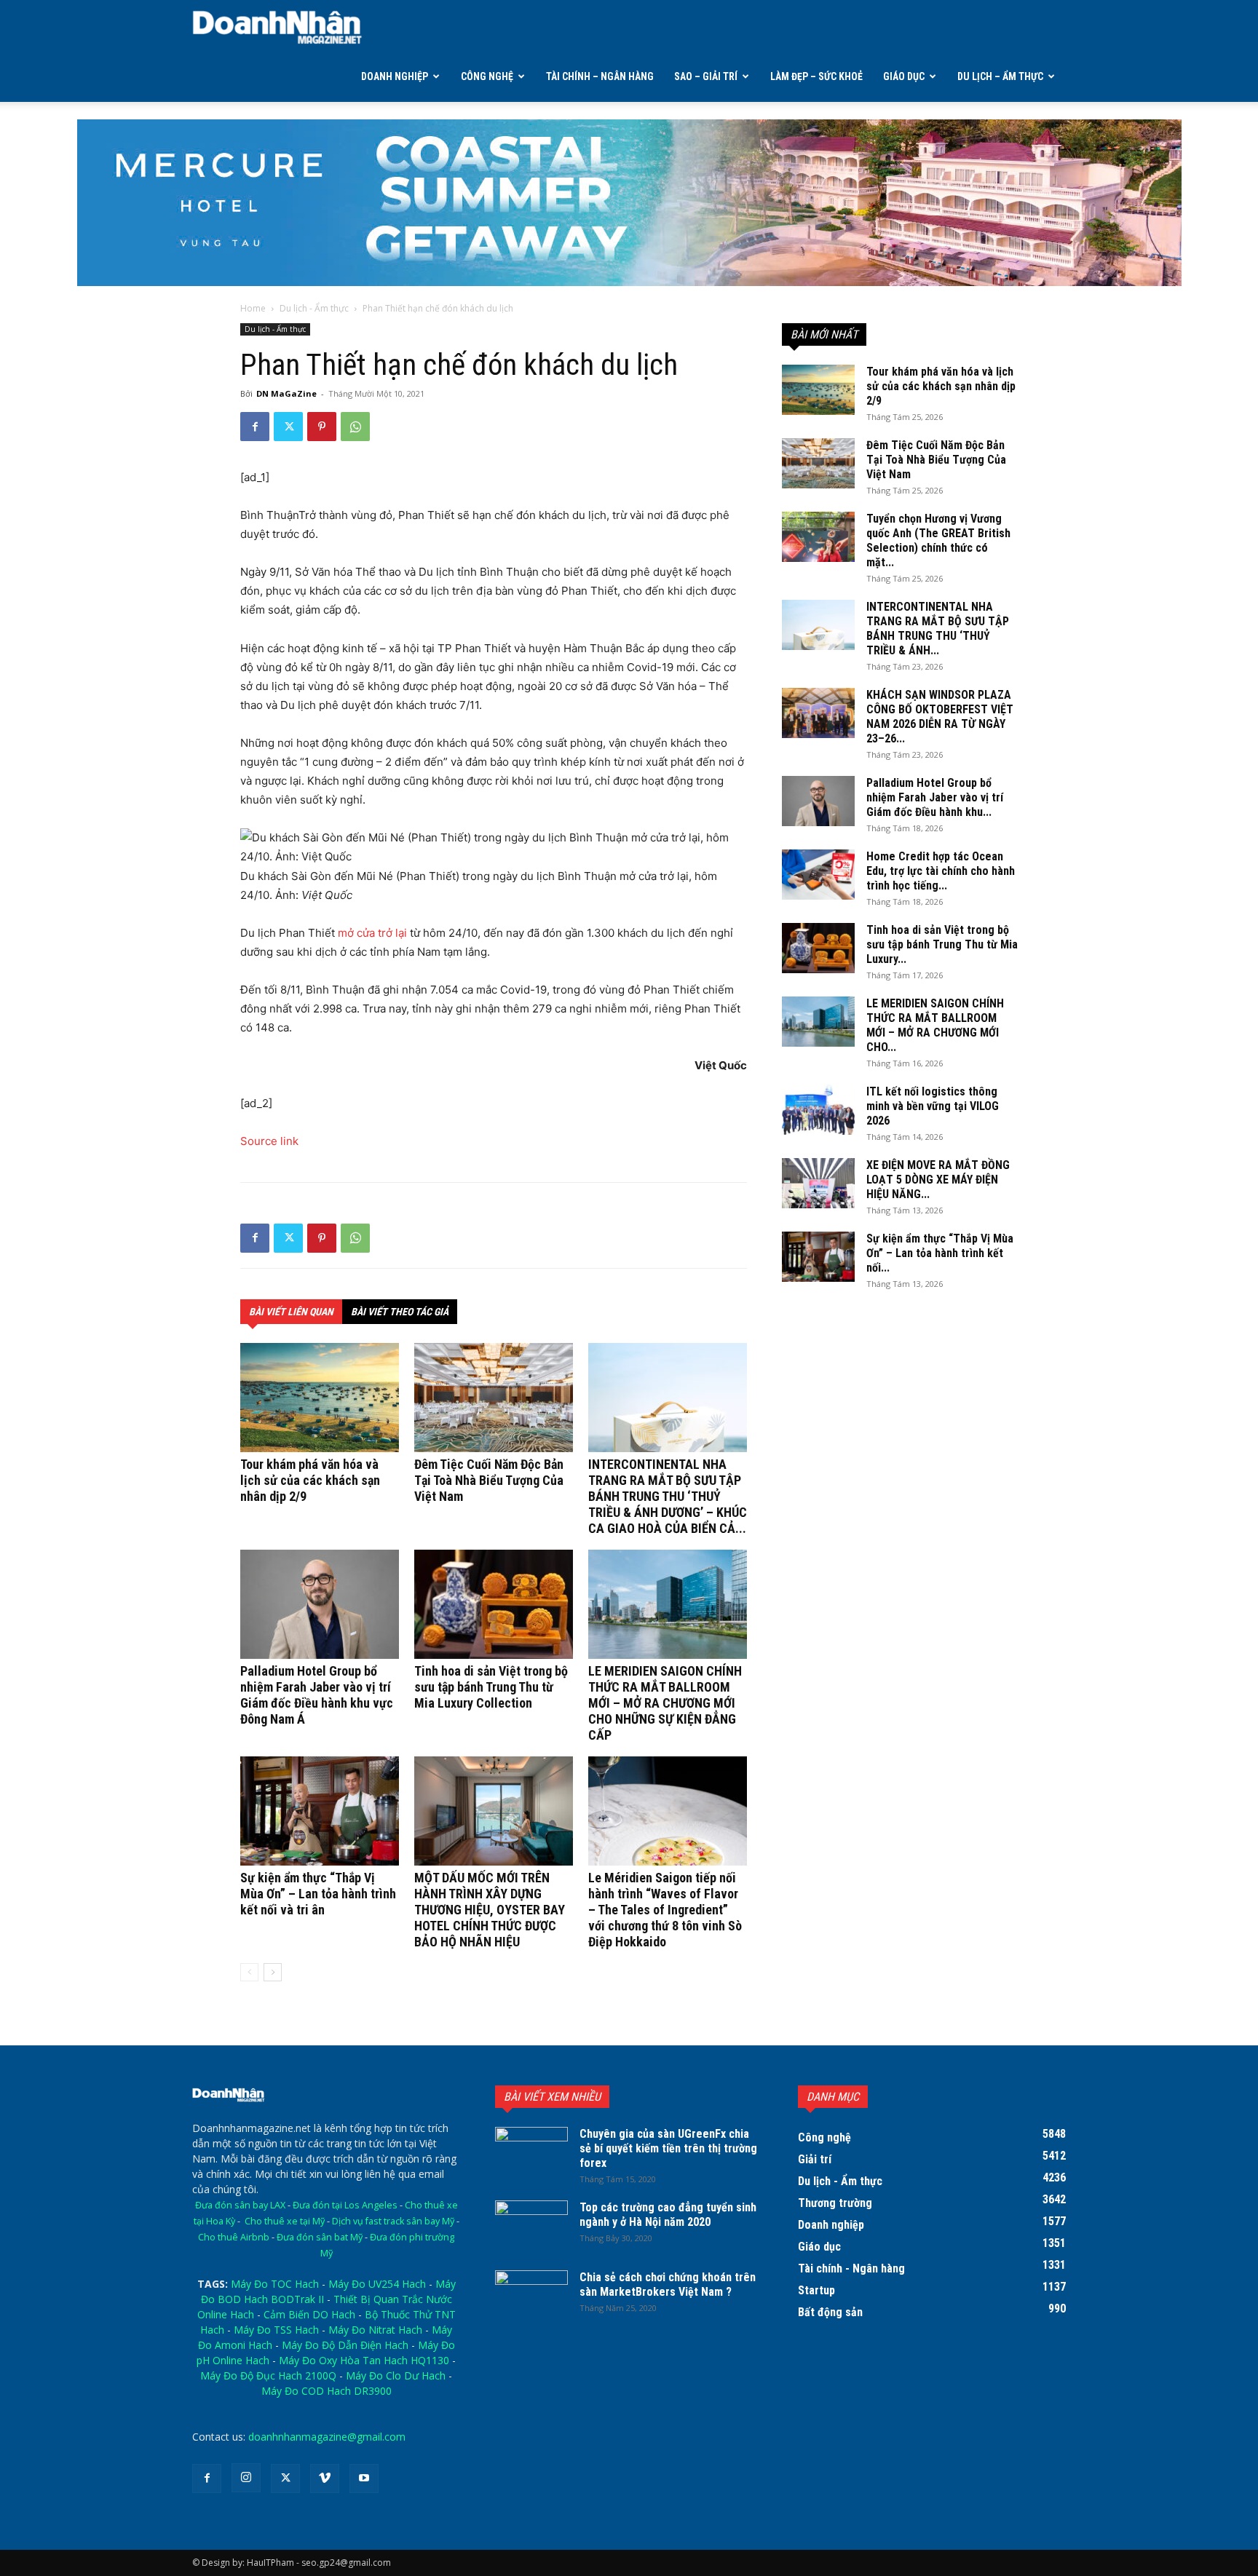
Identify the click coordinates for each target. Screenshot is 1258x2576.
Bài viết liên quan (291, 1312)
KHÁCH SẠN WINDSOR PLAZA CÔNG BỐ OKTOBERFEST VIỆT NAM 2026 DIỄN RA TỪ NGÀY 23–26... (940, 717)
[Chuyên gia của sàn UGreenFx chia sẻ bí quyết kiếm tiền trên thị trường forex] (531, 2152)
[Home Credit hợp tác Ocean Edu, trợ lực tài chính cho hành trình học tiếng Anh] (818, 875)
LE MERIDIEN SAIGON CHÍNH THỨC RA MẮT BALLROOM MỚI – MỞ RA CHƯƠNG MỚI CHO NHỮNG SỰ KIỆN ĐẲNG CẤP (665, 1703)
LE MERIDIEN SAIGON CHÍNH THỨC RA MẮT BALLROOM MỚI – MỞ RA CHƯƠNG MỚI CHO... (935, 1025)
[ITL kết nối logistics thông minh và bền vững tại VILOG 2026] (818, 1110)
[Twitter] (288, 427)
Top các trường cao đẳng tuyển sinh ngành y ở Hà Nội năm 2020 (668, 2215)
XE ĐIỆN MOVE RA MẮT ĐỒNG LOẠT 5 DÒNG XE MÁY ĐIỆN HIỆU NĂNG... (938, 1180)
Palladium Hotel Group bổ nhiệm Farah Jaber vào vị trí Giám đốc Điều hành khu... (935, 797)
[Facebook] (255, 427)
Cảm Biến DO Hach (309, 2314)
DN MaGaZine (286, 393)
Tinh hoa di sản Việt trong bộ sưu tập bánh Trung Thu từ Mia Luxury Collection (491, 1687)
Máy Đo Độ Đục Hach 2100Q (268, 2375)
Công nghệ (487, 76)
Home (253, 308)
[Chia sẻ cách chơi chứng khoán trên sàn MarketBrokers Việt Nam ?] (531, 2296)
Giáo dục (904, 76)
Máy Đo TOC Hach (275, 2284)
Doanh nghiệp (395, 76)
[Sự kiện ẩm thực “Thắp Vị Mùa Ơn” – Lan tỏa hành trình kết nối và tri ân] (320, 1811)
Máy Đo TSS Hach (276, 2330)
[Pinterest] (322, 427)
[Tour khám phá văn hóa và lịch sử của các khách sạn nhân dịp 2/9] (320, 1398)
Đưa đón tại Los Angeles (345, 2205)
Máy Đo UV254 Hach (377, 2284)
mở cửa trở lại (372, 933)
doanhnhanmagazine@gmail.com (327, 2437)
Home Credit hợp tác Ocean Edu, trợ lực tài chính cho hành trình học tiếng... (941, 871)
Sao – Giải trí (706, 76)
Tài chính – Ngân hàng (600, 76)
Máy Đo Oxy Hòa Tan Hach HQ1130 (364, 2360)
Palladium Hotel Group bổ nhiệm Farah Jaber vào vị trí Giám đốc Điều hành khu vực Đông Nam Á (317, 1695)
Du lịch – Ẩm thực (1000, 76)
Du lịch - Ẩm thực (314, 308)
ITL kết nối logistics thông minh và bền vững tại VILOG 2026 (933, 1106)
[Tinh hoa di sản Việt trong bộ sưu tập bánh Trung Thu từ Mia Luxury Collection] (494, 1604)
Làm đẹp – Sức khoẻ (816, 76)
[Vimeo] (325, 2478)
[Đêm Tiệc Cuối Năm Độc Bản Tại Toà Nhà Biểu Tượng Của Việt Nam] (494, 1398)
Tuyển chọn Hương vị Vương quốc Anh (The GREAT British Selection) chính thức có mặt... (938, 540)
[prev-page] (249, 1972)
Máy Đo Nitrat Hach (375, 2330)
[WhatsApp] (355, 427)
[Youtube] (364, 2478)
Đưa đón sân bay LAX (240, 2205)
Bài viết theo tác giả (400, 1312)
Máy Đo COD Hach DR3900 (327, 2391)
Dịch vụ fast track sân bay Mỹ (393, 2221)
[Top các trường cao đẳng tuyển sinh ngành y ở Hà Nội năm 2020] (531, 2226)
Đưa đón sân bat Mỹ (320, 2237)
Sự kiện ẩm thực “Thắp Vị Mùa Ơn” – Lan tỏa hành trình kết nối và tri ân (318, 1894)
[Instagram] (246, 2478)
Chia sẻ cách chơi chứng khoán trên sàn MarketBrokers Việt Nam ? (668, 2284)
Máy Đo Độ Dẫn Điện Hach (345, 2345)
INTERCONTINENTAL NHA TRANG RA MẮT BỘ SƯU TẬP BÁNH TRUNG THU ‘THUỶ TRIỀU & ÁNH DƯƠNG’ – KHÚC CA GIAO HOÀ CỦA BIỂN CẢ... (668, 1496)
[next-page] (273, 1972)
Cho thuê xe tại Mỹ (285, 2221)
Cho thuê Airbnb (234, 2237)
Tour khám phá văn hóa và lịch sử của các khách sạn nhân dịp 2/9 (310, 1480)
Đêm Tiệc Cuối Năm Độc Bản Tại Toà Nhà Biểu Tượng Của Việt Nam (489, 1480)
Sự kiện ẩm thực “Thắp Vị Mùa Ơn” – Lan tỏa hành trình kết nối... (940, 1253)
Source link (269, 1141)
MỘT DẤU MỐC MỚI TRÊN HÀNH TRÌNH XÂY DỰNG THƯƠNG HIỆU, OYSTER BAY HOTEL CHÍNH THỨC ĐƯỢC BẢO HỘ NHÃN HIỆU (490, 1910)
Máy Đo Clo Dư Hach (396, 2375)
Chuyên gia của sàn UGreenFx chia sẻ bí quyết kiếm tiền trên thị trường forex (668, 2148)
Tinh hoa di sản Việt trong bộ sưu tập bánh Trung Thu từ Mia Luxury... (942, 944)
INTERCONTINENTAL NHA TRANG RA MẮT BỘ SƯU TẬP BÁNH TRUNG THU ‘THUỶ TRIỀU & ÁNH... (938, 629)
